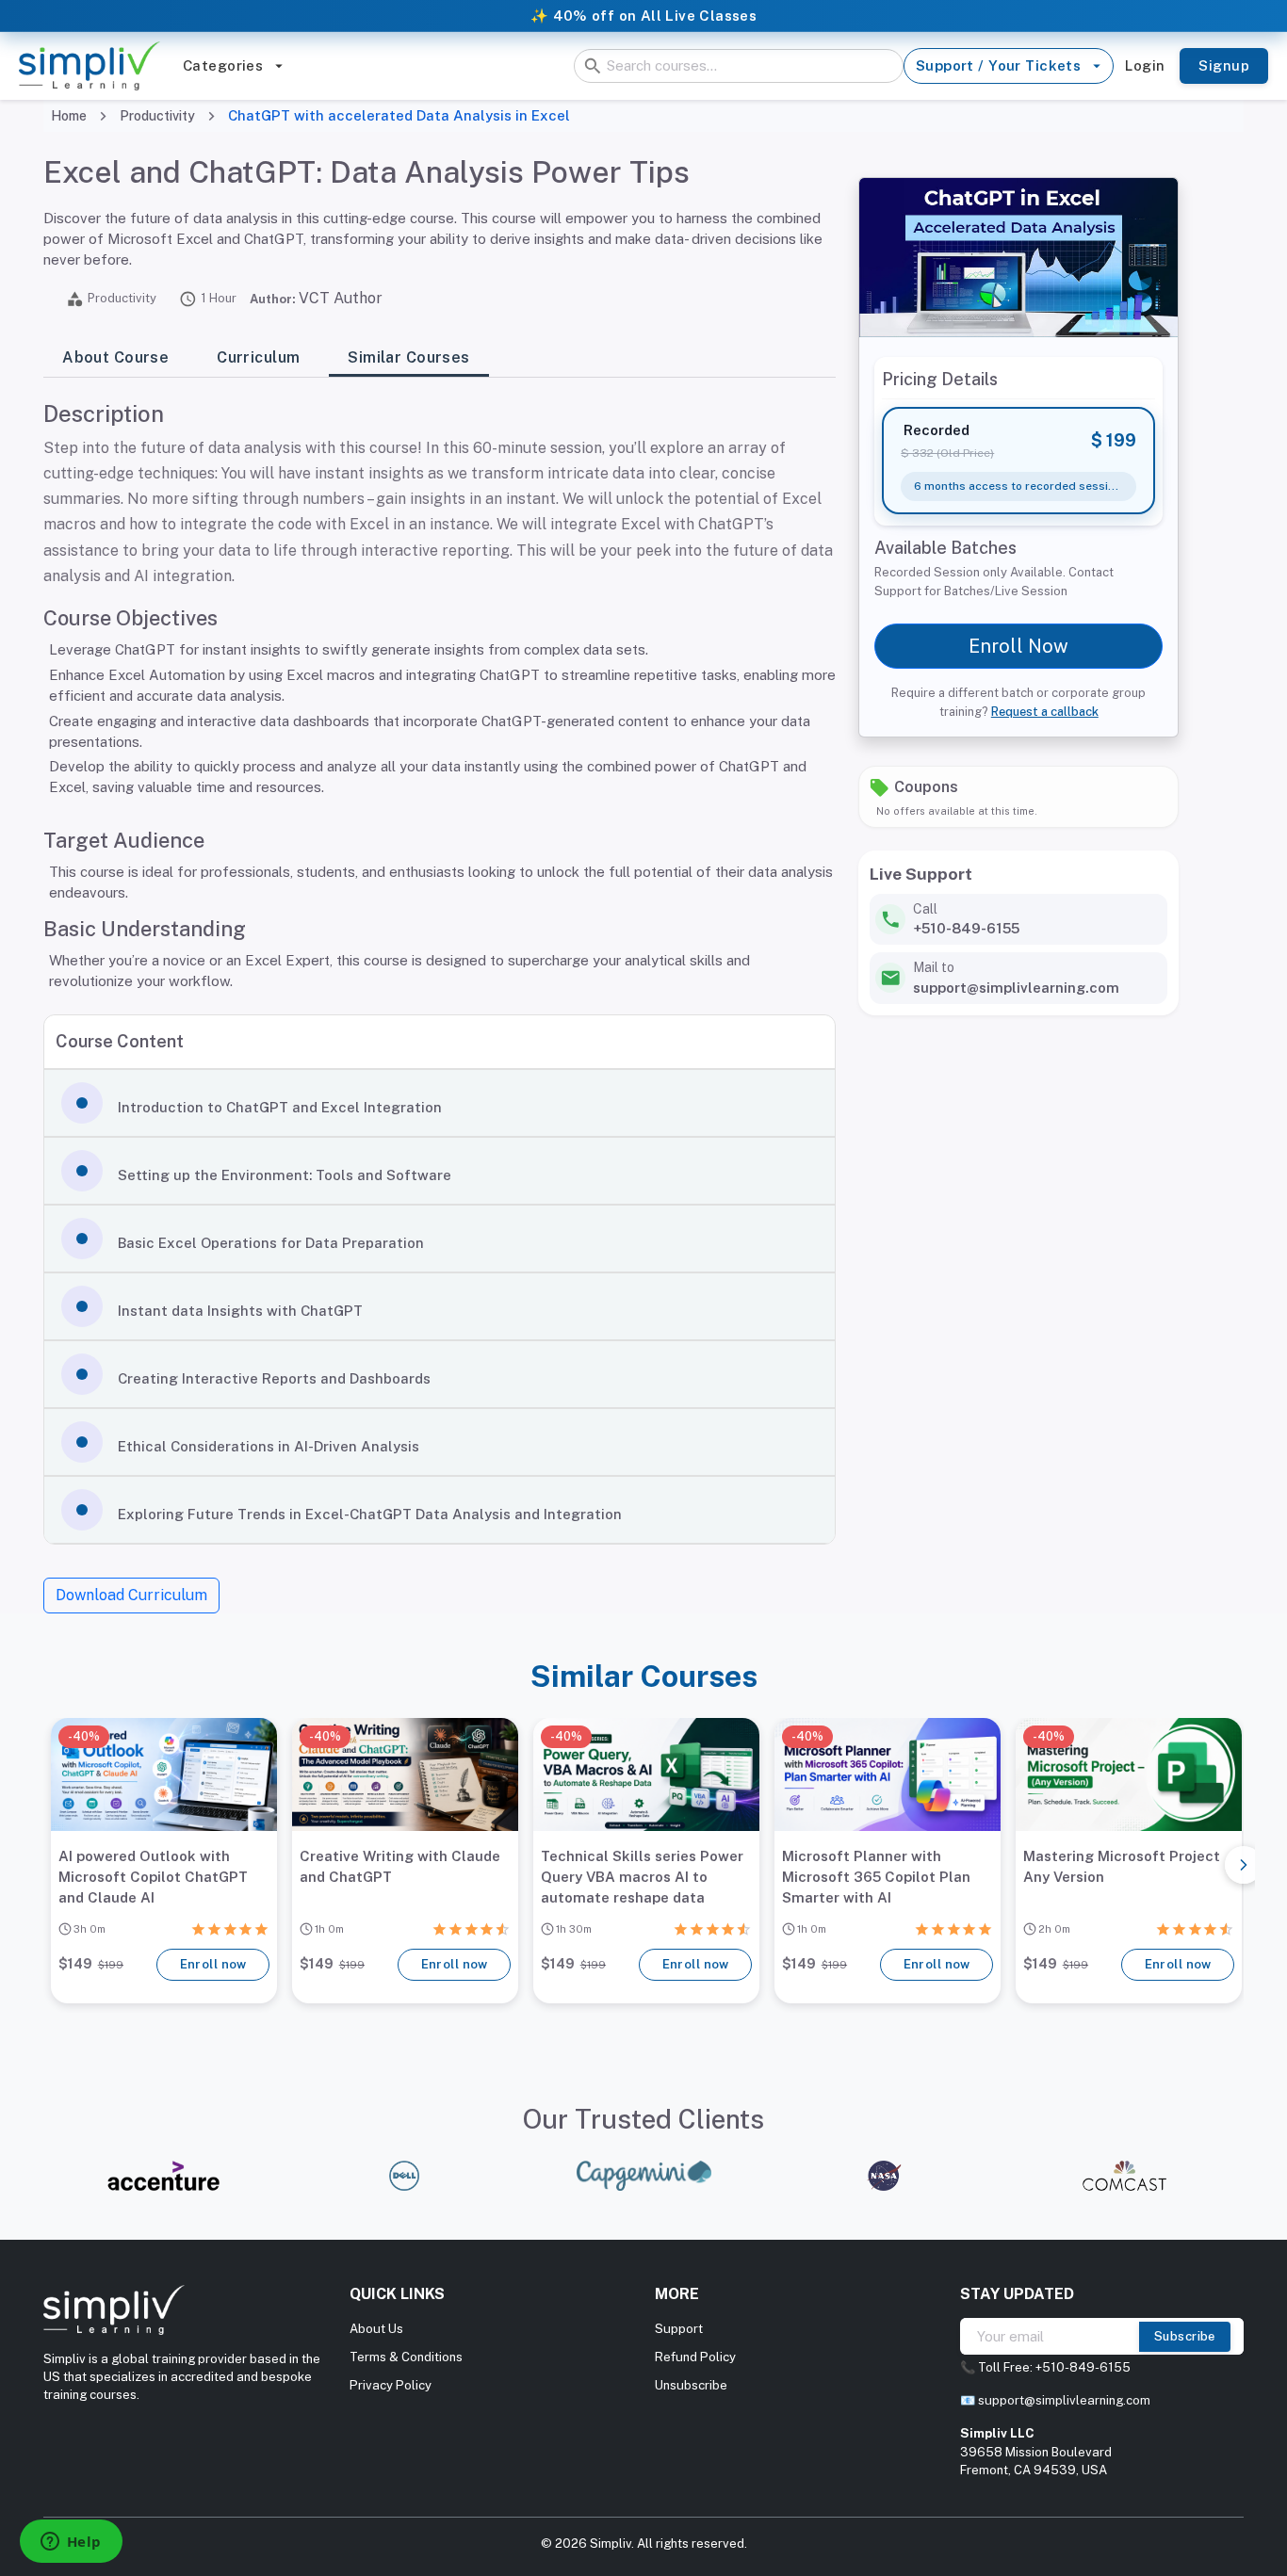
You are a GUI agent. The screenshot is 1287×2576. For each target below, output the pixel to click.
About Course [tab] (115, 357)
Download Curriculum (131, 1595)
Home (69, 116)
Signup (1224, 65)
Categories (223, 65)
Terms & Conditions (406, 2357)
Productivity (157, 116)
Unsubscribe (691, 2385)
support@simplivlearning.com (1064, 2400)
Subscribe (1185, 2336)
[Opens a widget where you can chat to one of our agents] (71, 2543)
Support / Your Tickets (998, 65)
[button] (440, 1103)
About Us (376, 2329)
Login (1145, 65)
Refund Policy (695, 2357)
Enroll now (213, 1964)
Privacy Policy (391, 2385)
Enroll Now (1018, 646)
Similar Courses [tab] (408, 357)
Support (679, 2329)
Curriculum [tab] (258, 357)
